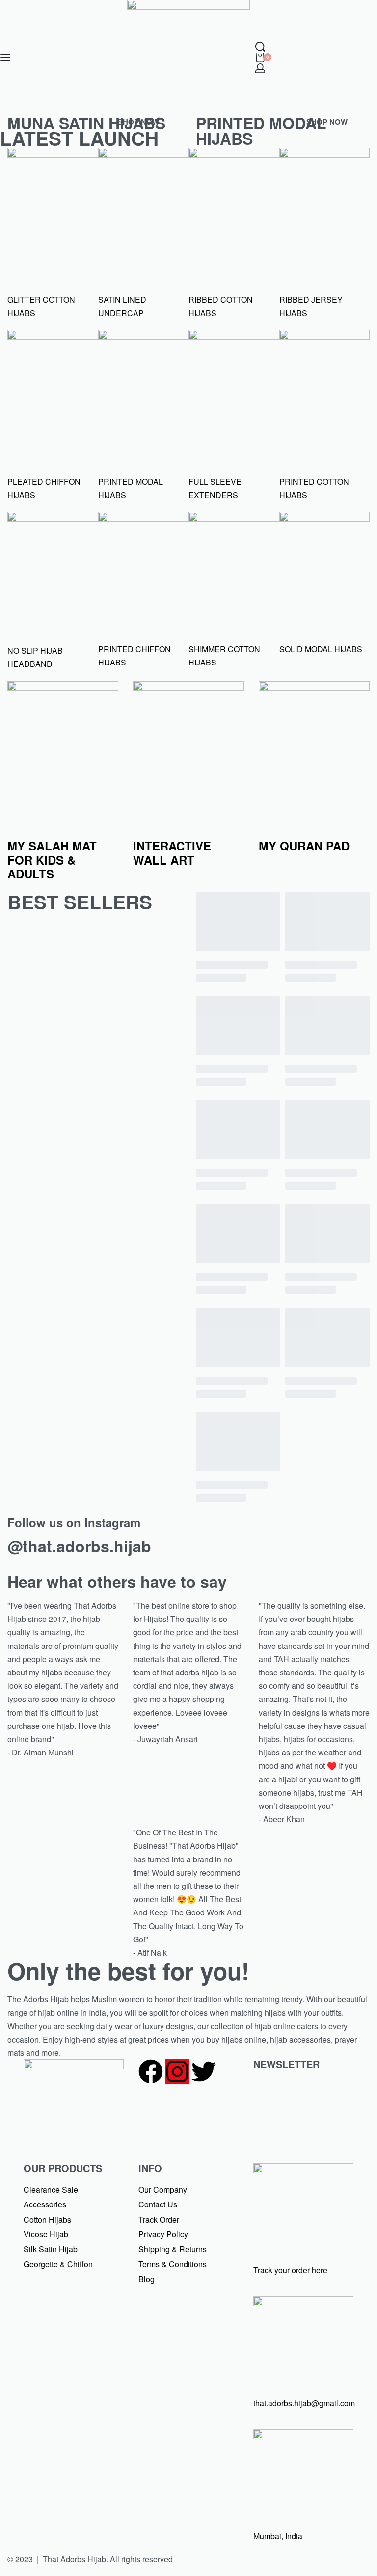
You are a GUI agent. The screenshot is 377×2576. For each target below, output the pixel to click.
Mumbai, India (278, 2536)
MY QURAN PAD (304, 846)
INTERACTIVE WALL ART (172, 853)
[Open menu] (5, 57)
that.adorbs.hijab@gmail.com (304, 2403)
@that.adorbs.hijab (79, 1546)
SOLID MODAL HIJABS (321, 649)
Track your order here (290, 2270)
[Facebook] (151, 2071)
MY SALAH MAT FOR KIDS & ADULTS (52, 860)
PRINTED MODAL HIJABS (261, 131)
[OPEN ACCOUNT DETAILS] (260, 68)
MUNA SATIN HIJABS (86, 123)
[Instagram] (177, 2071)
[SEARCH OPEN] (260, 47)
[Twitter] (204, 2071)
